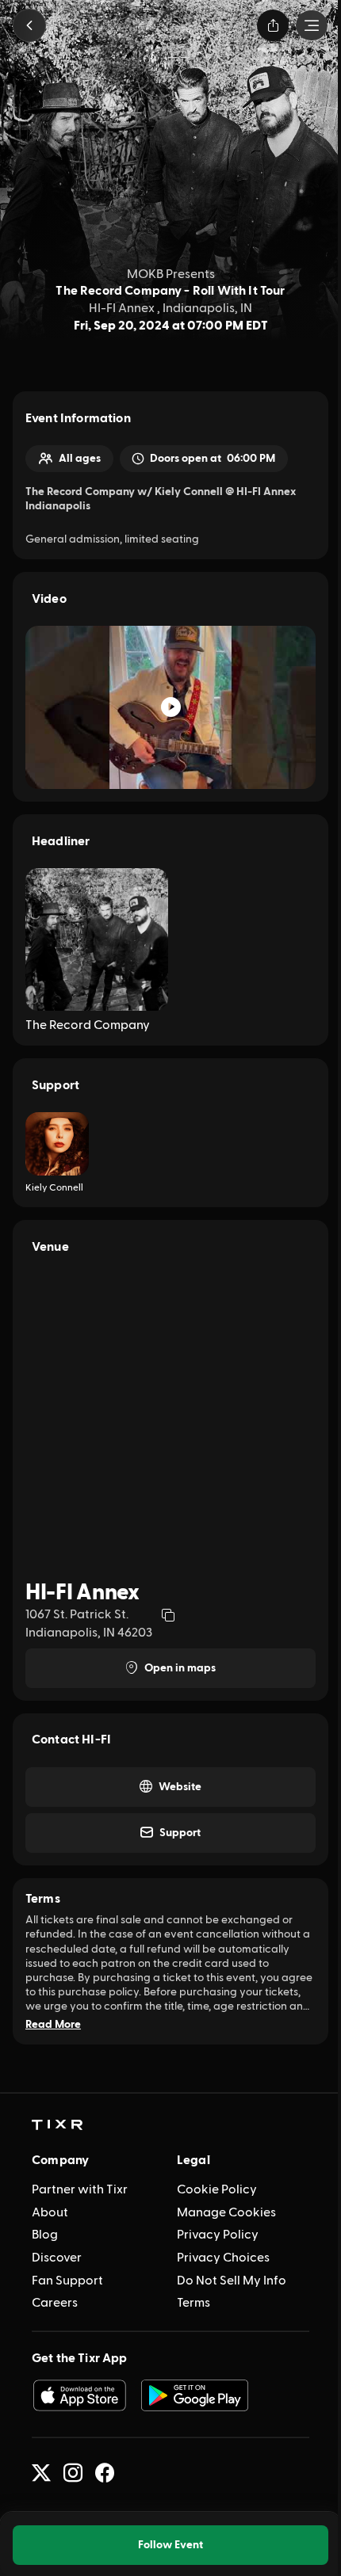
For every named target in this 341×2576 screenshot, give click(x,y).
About (50, 2212)
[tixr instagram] (73, 2473)
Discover (57, 2258)
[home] (57, 2125)
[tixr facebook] (105, 2473)
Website (180, 1787)
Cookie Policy (217, 2189)
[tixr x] (41, 2473)
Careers (55, 2303)
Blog (45, 2235)
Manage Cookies (226, 2212)
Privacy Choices (223, 2258)
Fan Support (67, 2281)
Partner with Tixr (80, 2189)
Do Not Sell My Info (232, 2281)
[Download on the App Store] (79, 2395)
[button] (29, 25)
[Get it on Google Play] (195, 2395)
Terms (193, 2303)
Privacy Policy (218, 2235)
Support (180, 1833)
